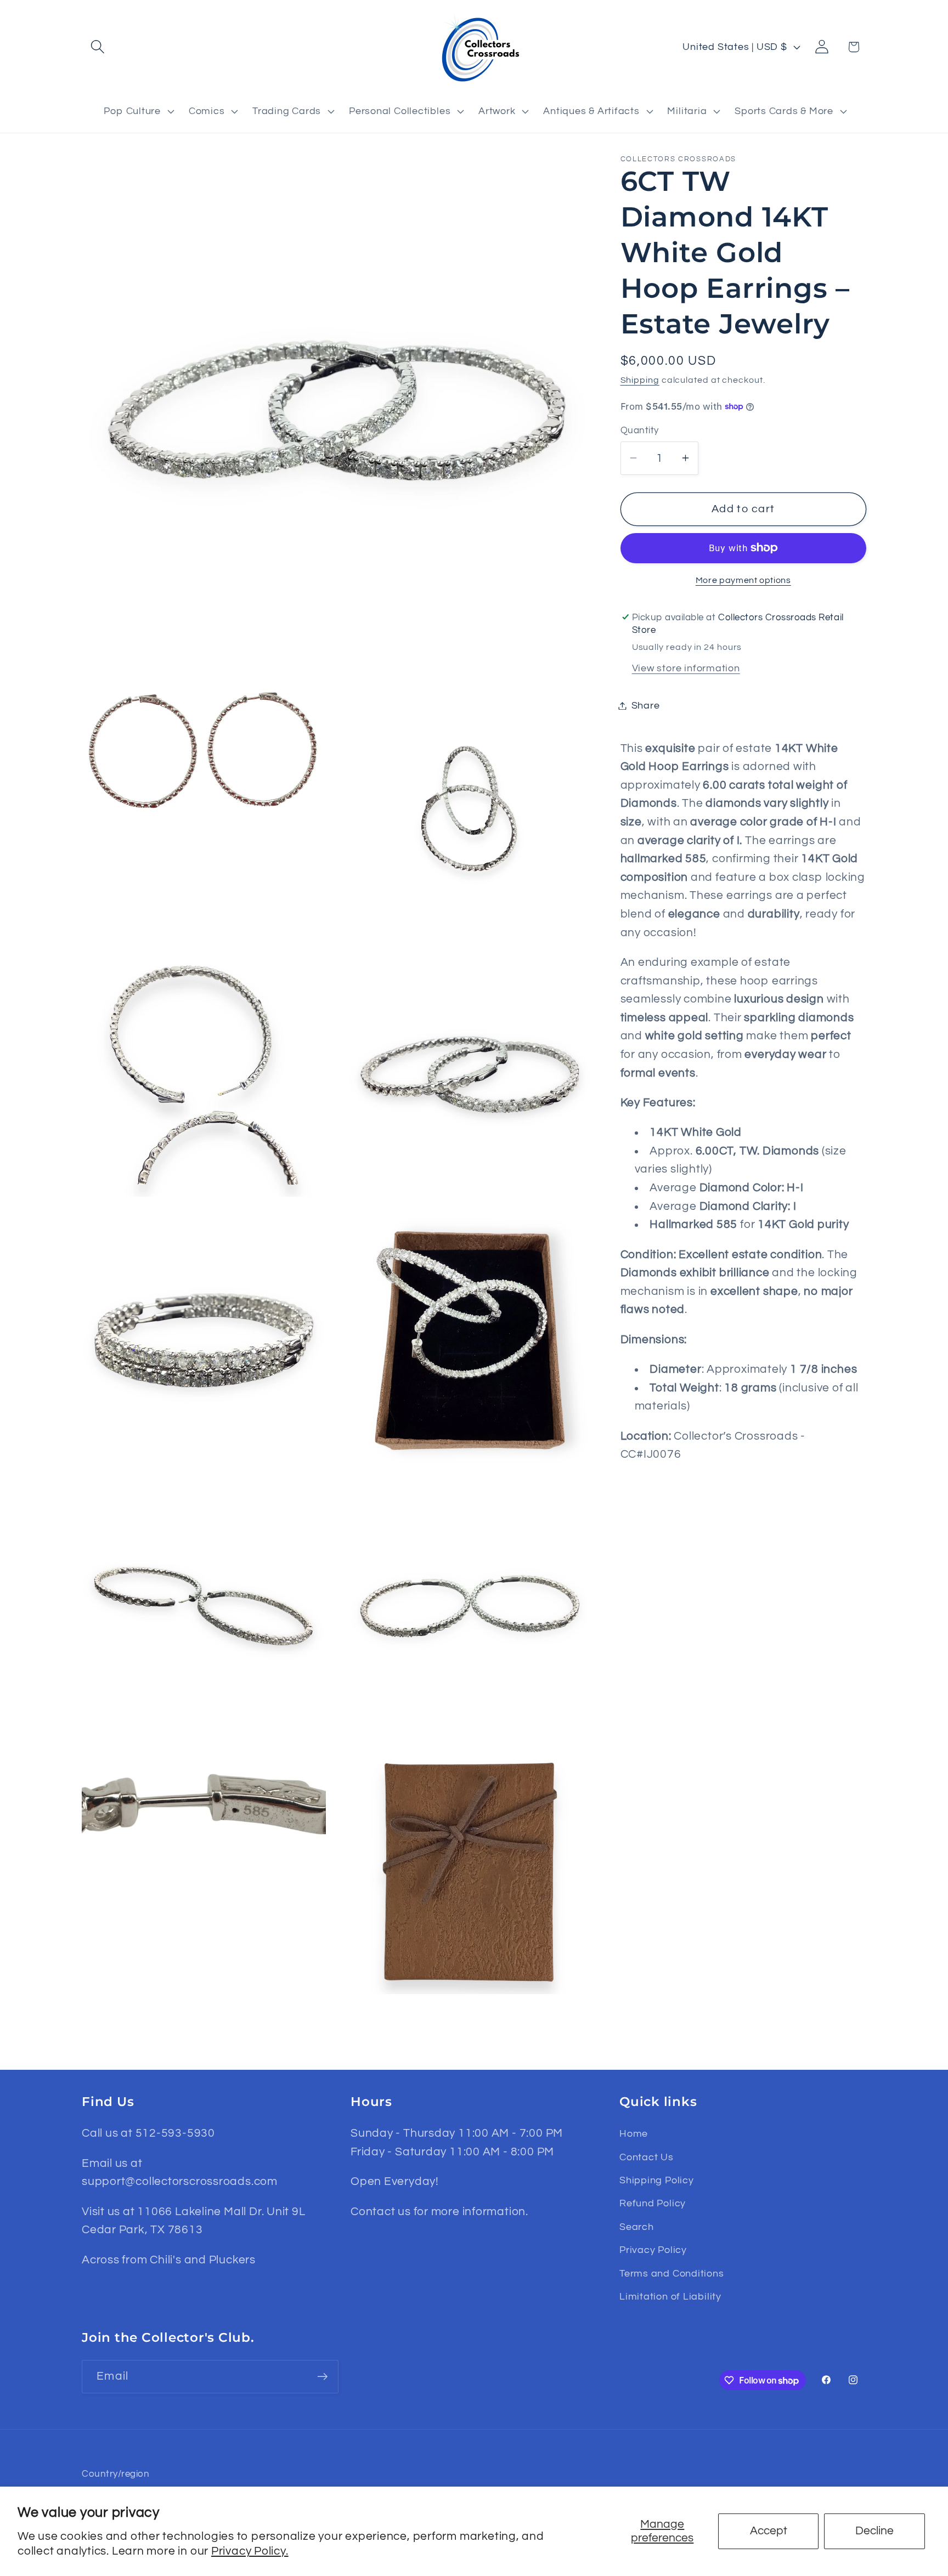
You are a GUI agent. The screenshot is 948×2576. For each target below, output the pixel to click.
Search (637, 2227)
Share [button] (646, 706)
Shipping (640, 380)
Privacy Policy (653, 2250)
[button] (97, 47)
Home (634, 2134)
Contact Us (647, 2157)
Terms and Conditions (672, 2274)
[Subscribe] (322, 2377)
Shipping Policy (657, 2180)
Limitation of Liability (670, 2297)
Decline (874, 2531)
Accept (769, 2531)
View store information (686, 668)
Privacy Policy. (250, 2551)
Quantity (640, 431)
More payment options (743, 580)
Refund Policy (653, 2203)
